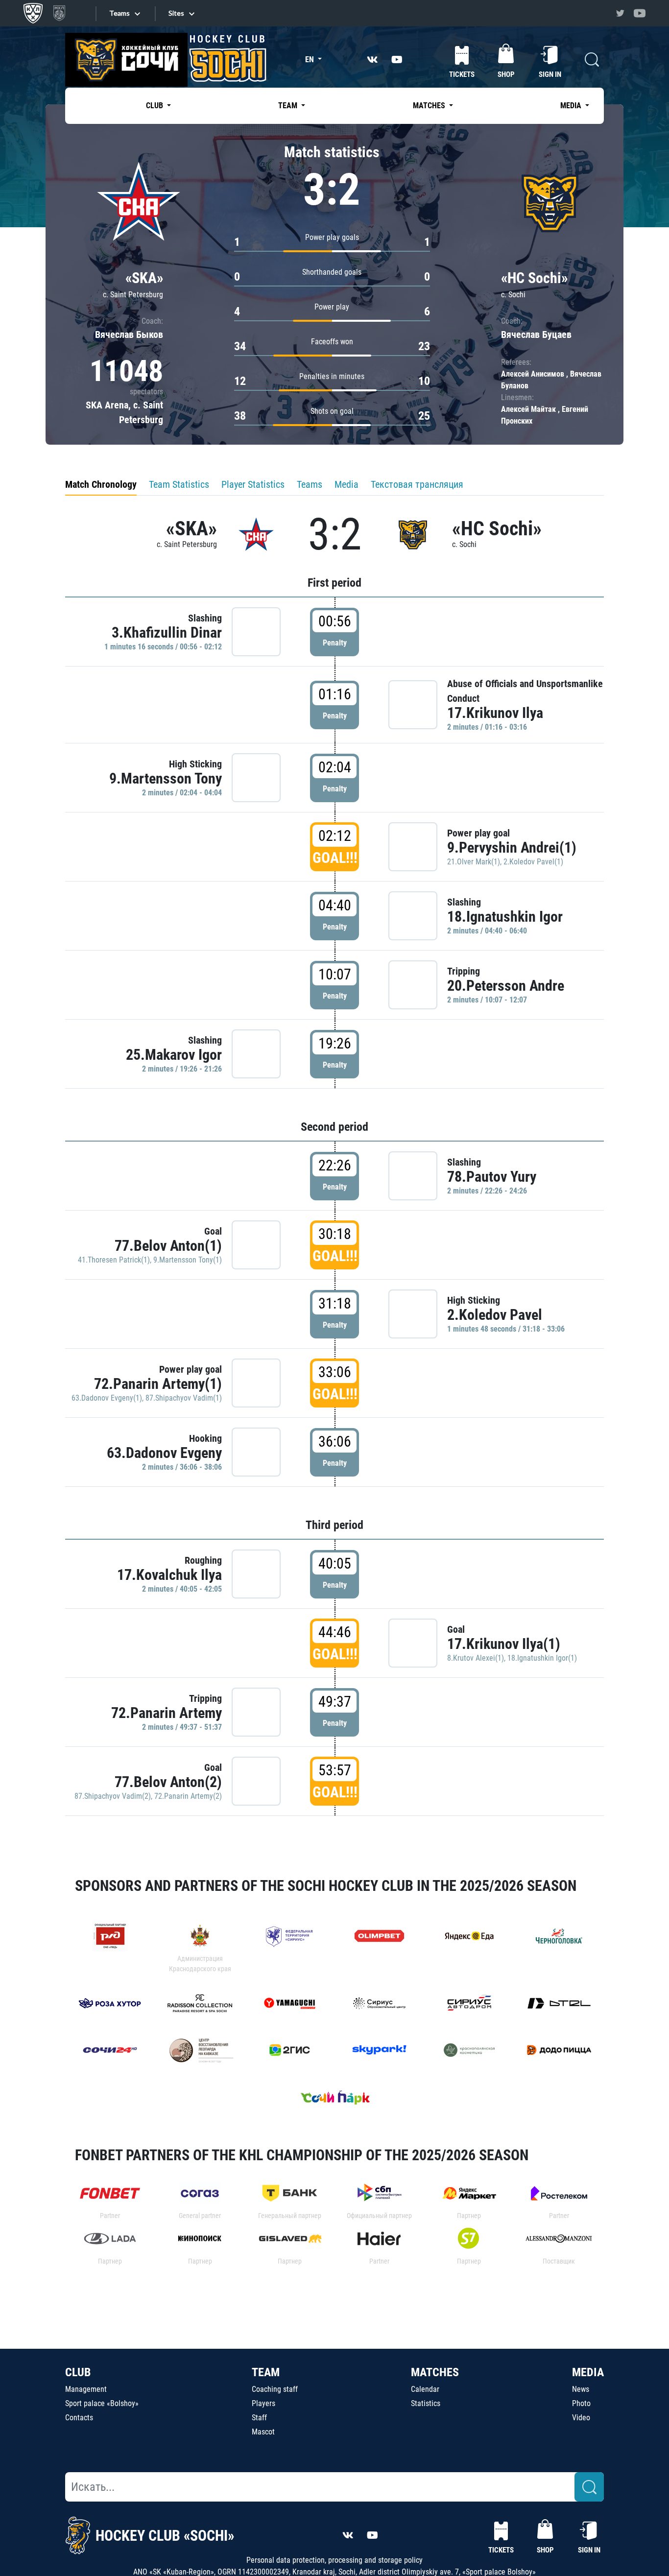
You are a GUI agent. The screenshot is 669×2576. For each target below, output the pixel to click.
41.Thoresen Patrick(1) (114, 1260)
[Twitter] (620, 13)
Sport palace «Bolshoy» (102, 2403)
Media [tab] (346, 484)
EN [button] (311, 60)
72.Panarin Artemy (167, 1713)
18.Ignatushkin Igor (505, 917)
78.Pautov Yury (492, 1177)
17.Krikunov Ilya (495, 713)
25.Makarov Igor (174, 1055)
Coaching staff (275, 2389)
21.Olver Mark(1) (474, 862)
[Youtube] (640, 13)
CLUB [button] (155, 106)
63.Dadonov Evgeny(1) (107, 1398)
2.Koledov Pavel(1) (533, 862)
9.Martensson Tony (166, 778)
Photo (581, 2403)
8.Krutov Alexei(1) (476, 1658)
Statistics (426, 2403)
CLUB (78, 2372)
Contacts (79, 2418)
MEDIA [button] (572, 106)
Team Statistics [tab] (179, 484)
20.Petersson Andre (506, 986)
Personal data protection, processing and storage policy (334, 2560)
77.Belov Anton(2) (168, 1782)
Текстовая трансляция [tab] (417, 484)
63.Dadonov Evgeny (164, 1453)
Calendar (425, 2389)
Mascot (263, 2432)
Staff (259, 2418)
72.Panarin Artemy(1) (158, 1384)
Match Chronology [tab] (101, 484)
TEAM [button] (289, 106)
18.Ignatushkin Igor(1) (542, 1658)
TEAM (266, 2372)
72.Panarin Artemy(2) (188, 1796)
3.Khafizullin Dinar (167, 632)
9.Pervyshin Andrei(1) (512, 847)
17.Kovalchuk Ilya (169, 1575)
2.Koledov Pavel (495, 1315)
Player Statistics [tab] (253, 484)
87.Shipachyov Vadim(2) (113, 1796)
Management (86, 2389)
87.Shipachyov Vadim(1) (184, 1398)
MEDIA (588, 2372)
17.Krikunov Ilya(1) (504, 1644)
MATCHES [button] (430, 106)
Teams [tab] (310, 484)
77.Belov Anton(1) (168, 1246)
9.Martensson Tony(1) (188, 1260)
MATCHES (435, 2372)
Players (263, 2403)
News (581, 2389)
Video (581, 2418)
